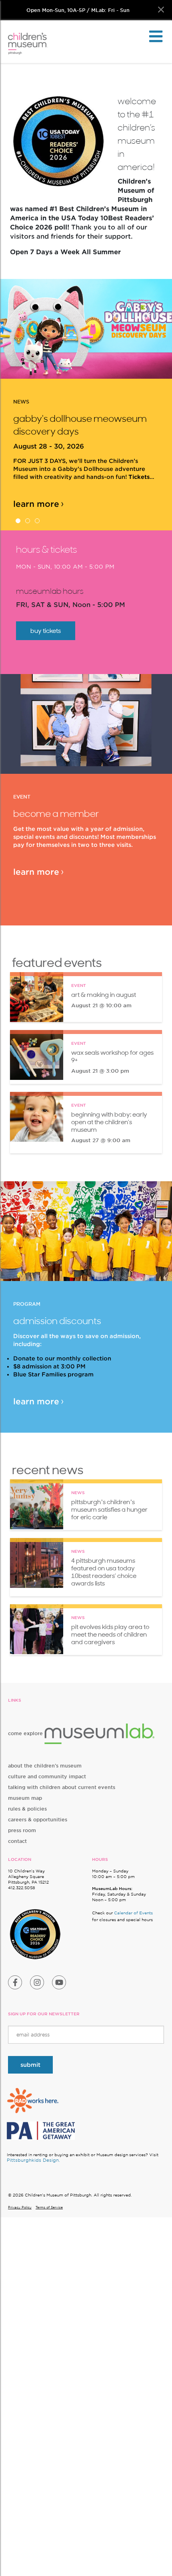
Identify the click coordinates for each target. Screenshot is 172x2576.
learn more (36, 504)
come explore (26, 1733)
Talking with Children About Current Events (62, 1787)
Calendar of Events (133, 1913)
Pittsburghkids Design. (33, 2160)
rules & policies (27, 1809)
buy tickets (46, 631)
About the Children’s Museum (45, 1766)
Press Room (22, 1830)
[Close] (161, 10)
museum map (25, 1798)
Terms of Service (49, 2207)
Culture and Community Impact (47, 1776)
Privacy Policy (20, 2207)
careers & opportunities (38, 1820)
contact (17, 1841)
